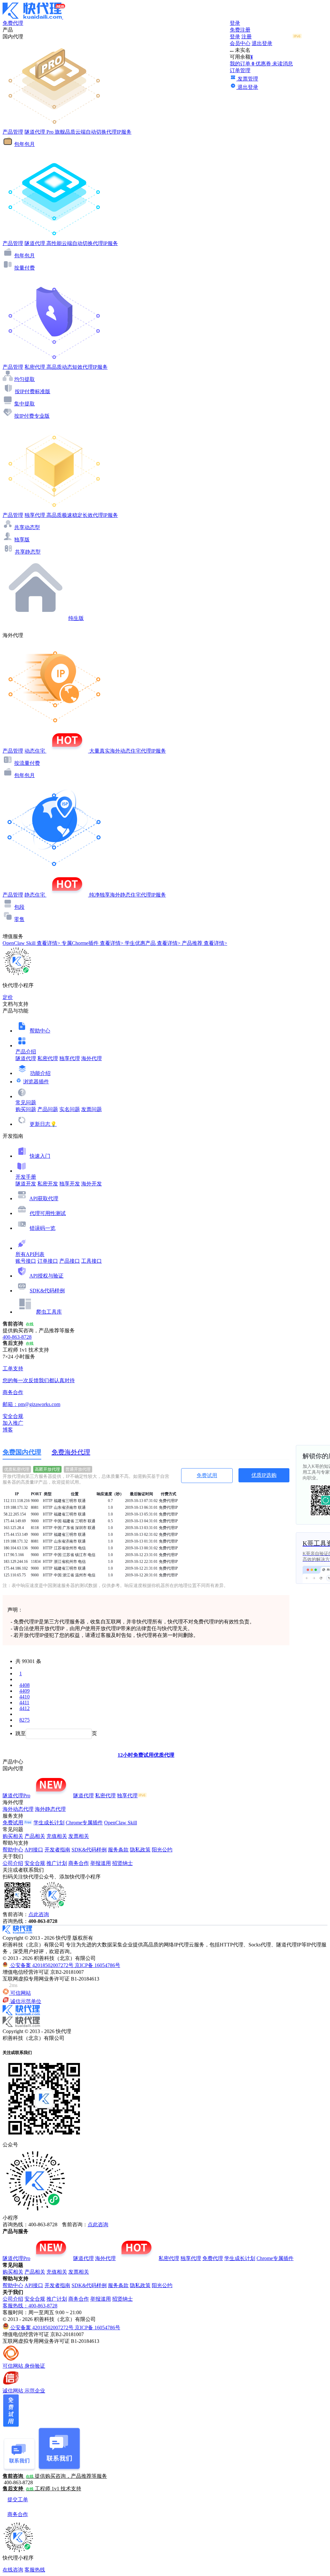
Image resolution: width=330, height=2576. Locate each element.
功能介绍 (40, 1073)
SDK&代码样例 (47, 1291)
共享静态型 (28, 552)
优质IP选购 (264, 1475)
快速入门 (40, 1156)
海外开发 (92, 1184)
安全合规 (35, 1863)
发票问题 (92, 1109)
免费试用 (207, 1475)
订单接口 (48, 1261)
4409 (24, 1691)
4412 (24, 1708)
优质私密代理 (17, 1469)
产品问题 (48, 1109)
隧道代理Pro (16, 1796)
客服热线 (35, 2570)
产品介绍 (26, 1052)
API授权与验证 (46, 1276)
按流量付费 (27, 763)
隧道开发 (26, 1184)
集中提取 (24, 404)
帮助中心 (40, 1031)
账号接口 (26, 1261)
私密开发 (48, 1184)
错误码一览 (43, 1228)
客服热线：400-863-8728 (30, 2306)
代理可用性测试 (48, 1213)
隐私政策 (140, 1850)
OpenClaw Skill (121, 1823)
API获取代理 (44, 1198)
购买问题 (26, 1109)
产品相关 (35, 1836)
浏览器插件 (36, 1082)
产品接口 (70, 1261)
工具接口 (92, 1261)
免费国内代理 (22, 1452)
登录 (235, 23)
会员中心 (240, 43)
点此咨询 (39, 1914)
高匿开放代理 (47, 1469)
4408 (24, 1685)
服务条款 (118, 1850)
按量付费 (24, 268)
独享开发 (70, 1184)
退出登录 (262, 43)
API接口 (34, 1850)
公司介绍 (13, 1863)
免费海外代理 (71, 1452)
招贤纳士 (122, 1863)
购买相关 (13, 1836)
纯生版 (76, 618)
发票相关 (79, 1836)
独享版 (22, 540)
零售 (19, 919)
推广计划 (57, 1863)
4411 (24, 1702)
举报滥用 (101, 1863)
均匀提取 (24, 379)
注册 (247, 37)
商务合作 (79, 1863)
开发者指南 (57, 1850)
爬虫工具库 (49, 1312)
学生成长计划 (49, 1823)
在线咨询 (13, 2570)
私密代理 (48, 1058)
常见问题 (26, 1103)
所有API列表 (30, 1254)
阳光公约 (162, 1850)
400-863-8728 (17, 1337)
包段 (19, 907)
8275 (24, 1720)
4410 (24, 1697)
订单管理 (240, 70)
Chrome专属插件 (84, 1823)
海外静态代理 (50, 1809)
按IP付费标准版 (33, 391)
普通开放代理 (78, 1469)
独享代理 (70, 1058)
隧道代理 (26, 1058)
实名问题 (70, 1109)
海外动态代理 (18, 1809)
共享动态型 (27, 527)
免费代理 (213, 2258)
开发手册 (26, 1177)
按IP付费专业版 (32, 416)
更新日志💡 (43, 1124)
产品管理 (13, 132)
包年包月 (24, 144)
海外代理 (92, 1058)
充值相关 (57, 1836)
